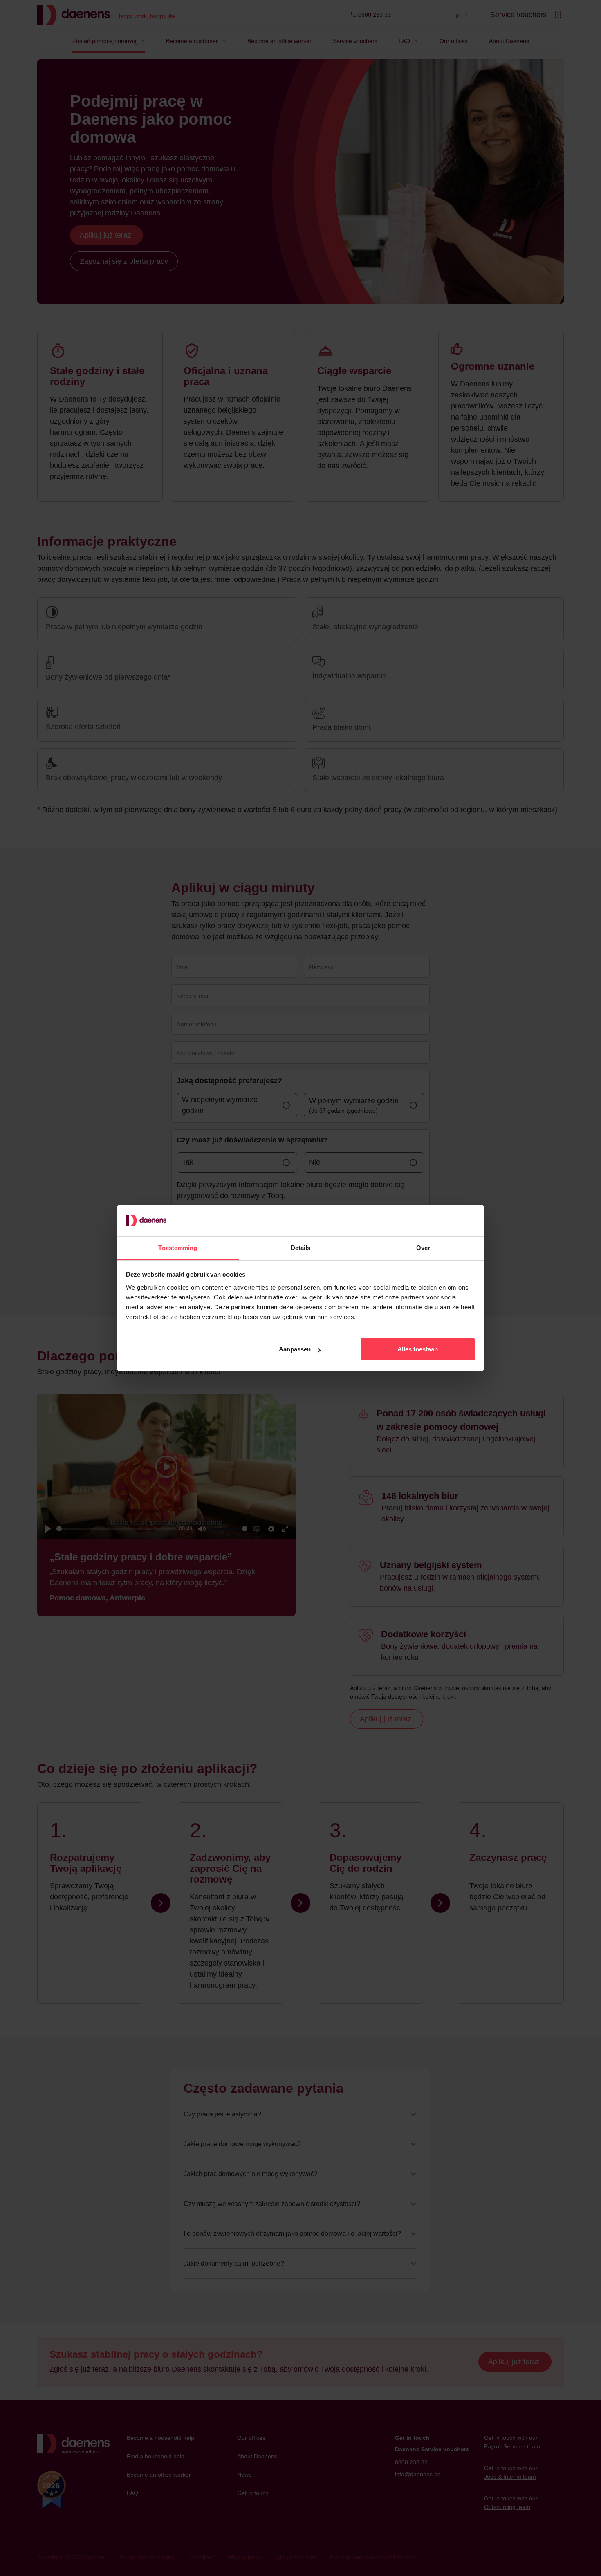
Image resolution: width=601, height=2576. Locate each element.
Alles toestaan (418, 1349)
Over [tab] (423, 1248)
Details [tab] (301, 1248)
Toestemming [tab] (178, 1248)
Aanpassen (295, 1349)
